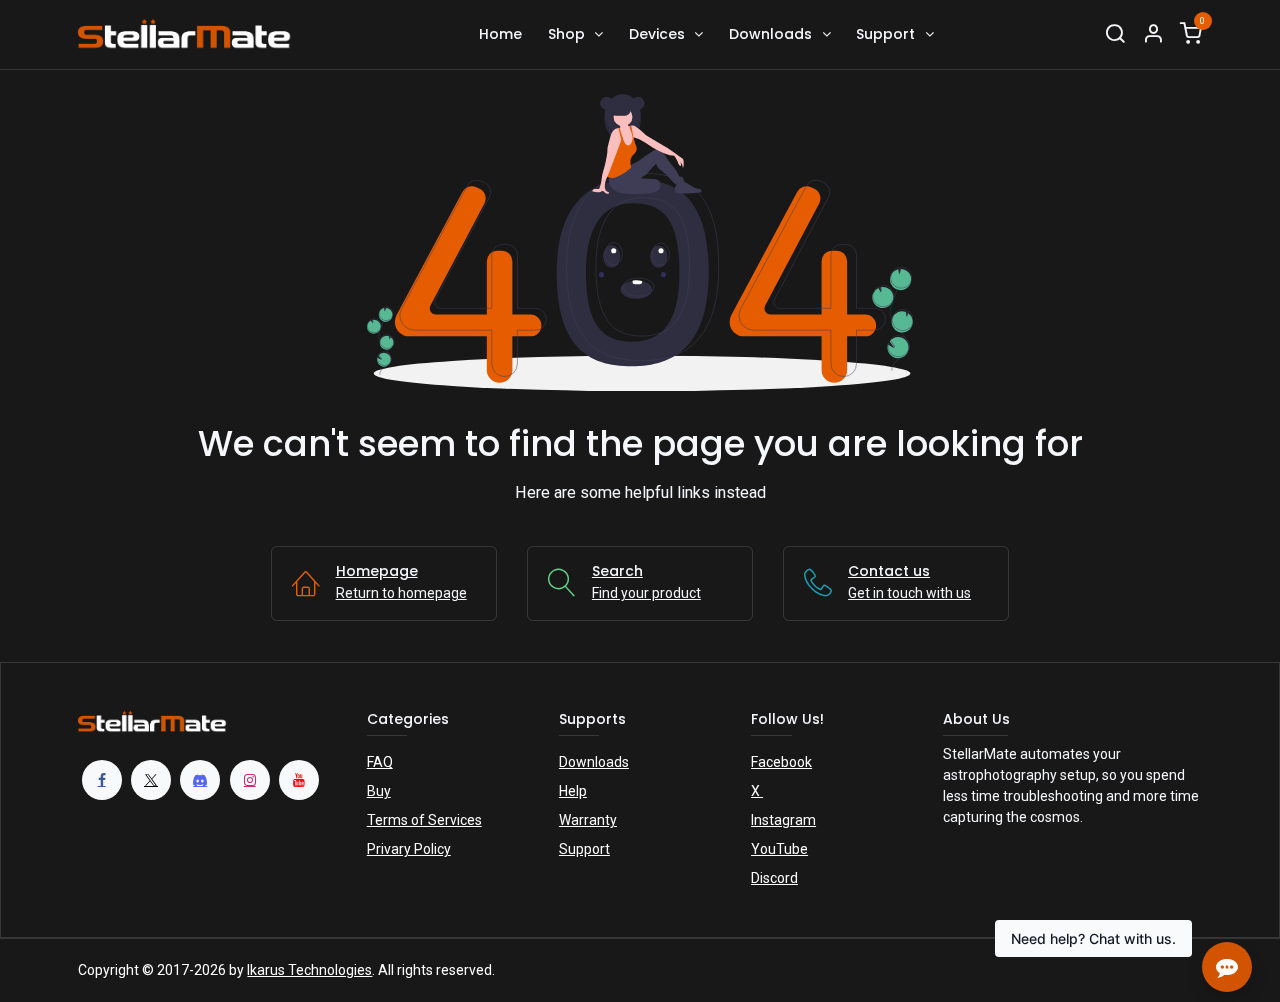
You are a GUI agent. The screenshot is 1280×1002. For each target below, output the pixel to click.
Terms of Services (424, 820)
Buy (379, 791)
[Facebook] (102, 780)
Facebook (781, 762)
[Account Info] (1153, 34)
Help (573, 791)
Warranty (588, 820)
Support (584, 849)
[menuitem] (500, 34)
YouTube (779, 849)
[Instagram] (250, 780)
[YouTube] (299, 780)
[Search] (1115, 34)
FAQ (380, 762)
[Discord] (200, 780)
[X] (151, 780)
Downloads (594, 762)
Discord (774, 878)
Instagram (783, 820)
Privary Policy (409, 849)
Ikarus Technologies (309, 970)
